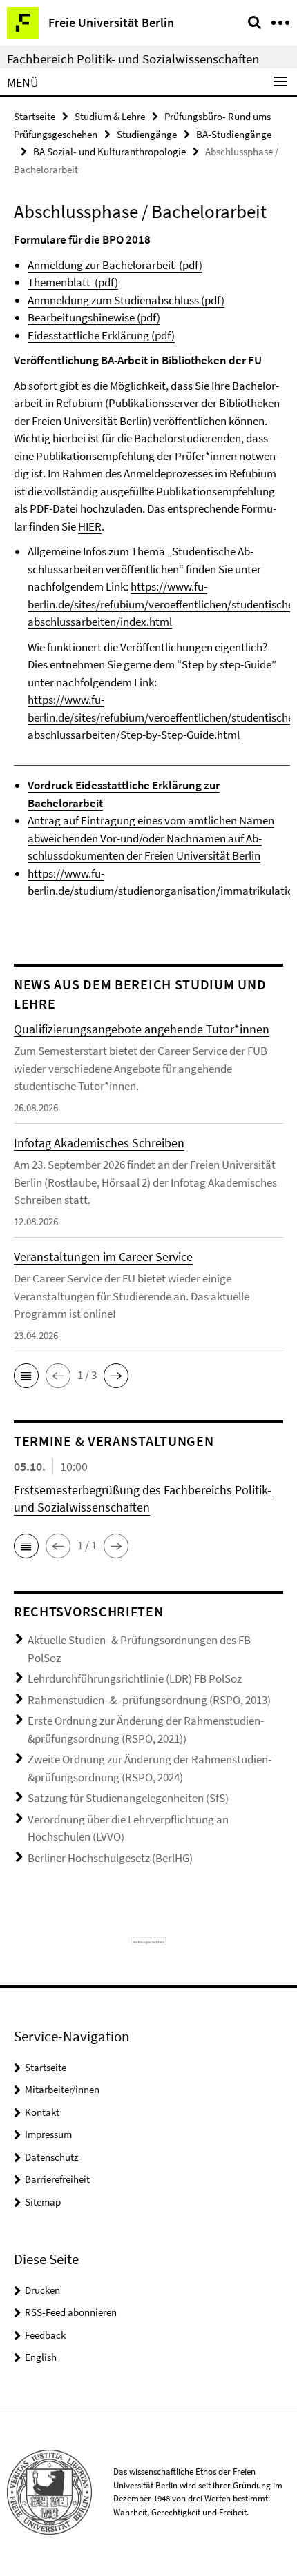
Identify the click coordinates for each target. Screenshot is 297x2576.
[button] (26, 1376)
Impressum (48, 2134)
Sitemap (43, 2202)
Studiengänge (147, 134)
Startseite (35, 116)
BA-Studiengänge (234, 134)
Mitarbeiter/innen (62, 2089)
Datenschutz (51, 2157)
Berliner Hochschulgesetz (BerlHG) (110, 1858)
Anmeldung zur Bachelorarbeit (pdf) (115, 265)
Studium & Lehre (110, 116)
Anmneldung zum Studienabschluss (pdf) (126, 300)
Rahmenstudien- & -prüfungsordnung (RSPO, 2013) (149, 1700)
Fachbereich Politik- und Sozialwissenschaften (133, 59)
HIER (90, 526)
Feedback (45, 2335)
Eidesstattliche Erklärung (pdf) (101, 335)
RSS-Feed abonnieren (71, 2312)
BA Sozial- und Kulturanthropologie (109, 151)
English (41, 2357)
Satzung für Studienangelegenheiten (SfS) (128, 1798)
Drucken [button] (42, 2290)
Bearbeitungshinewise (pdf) (94, 317)
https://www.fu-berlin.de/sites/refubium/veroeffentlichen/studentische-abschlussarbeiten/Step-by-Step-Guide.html (162, 717)
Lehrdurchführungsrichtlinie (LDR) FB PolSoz (135, 1678)
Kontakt (42, 2112)
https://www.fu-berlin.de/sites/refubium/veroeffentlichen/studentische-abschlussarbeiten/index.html (162, 604)
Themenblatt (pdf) (73, 282)
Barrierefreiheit (57, 2179)
